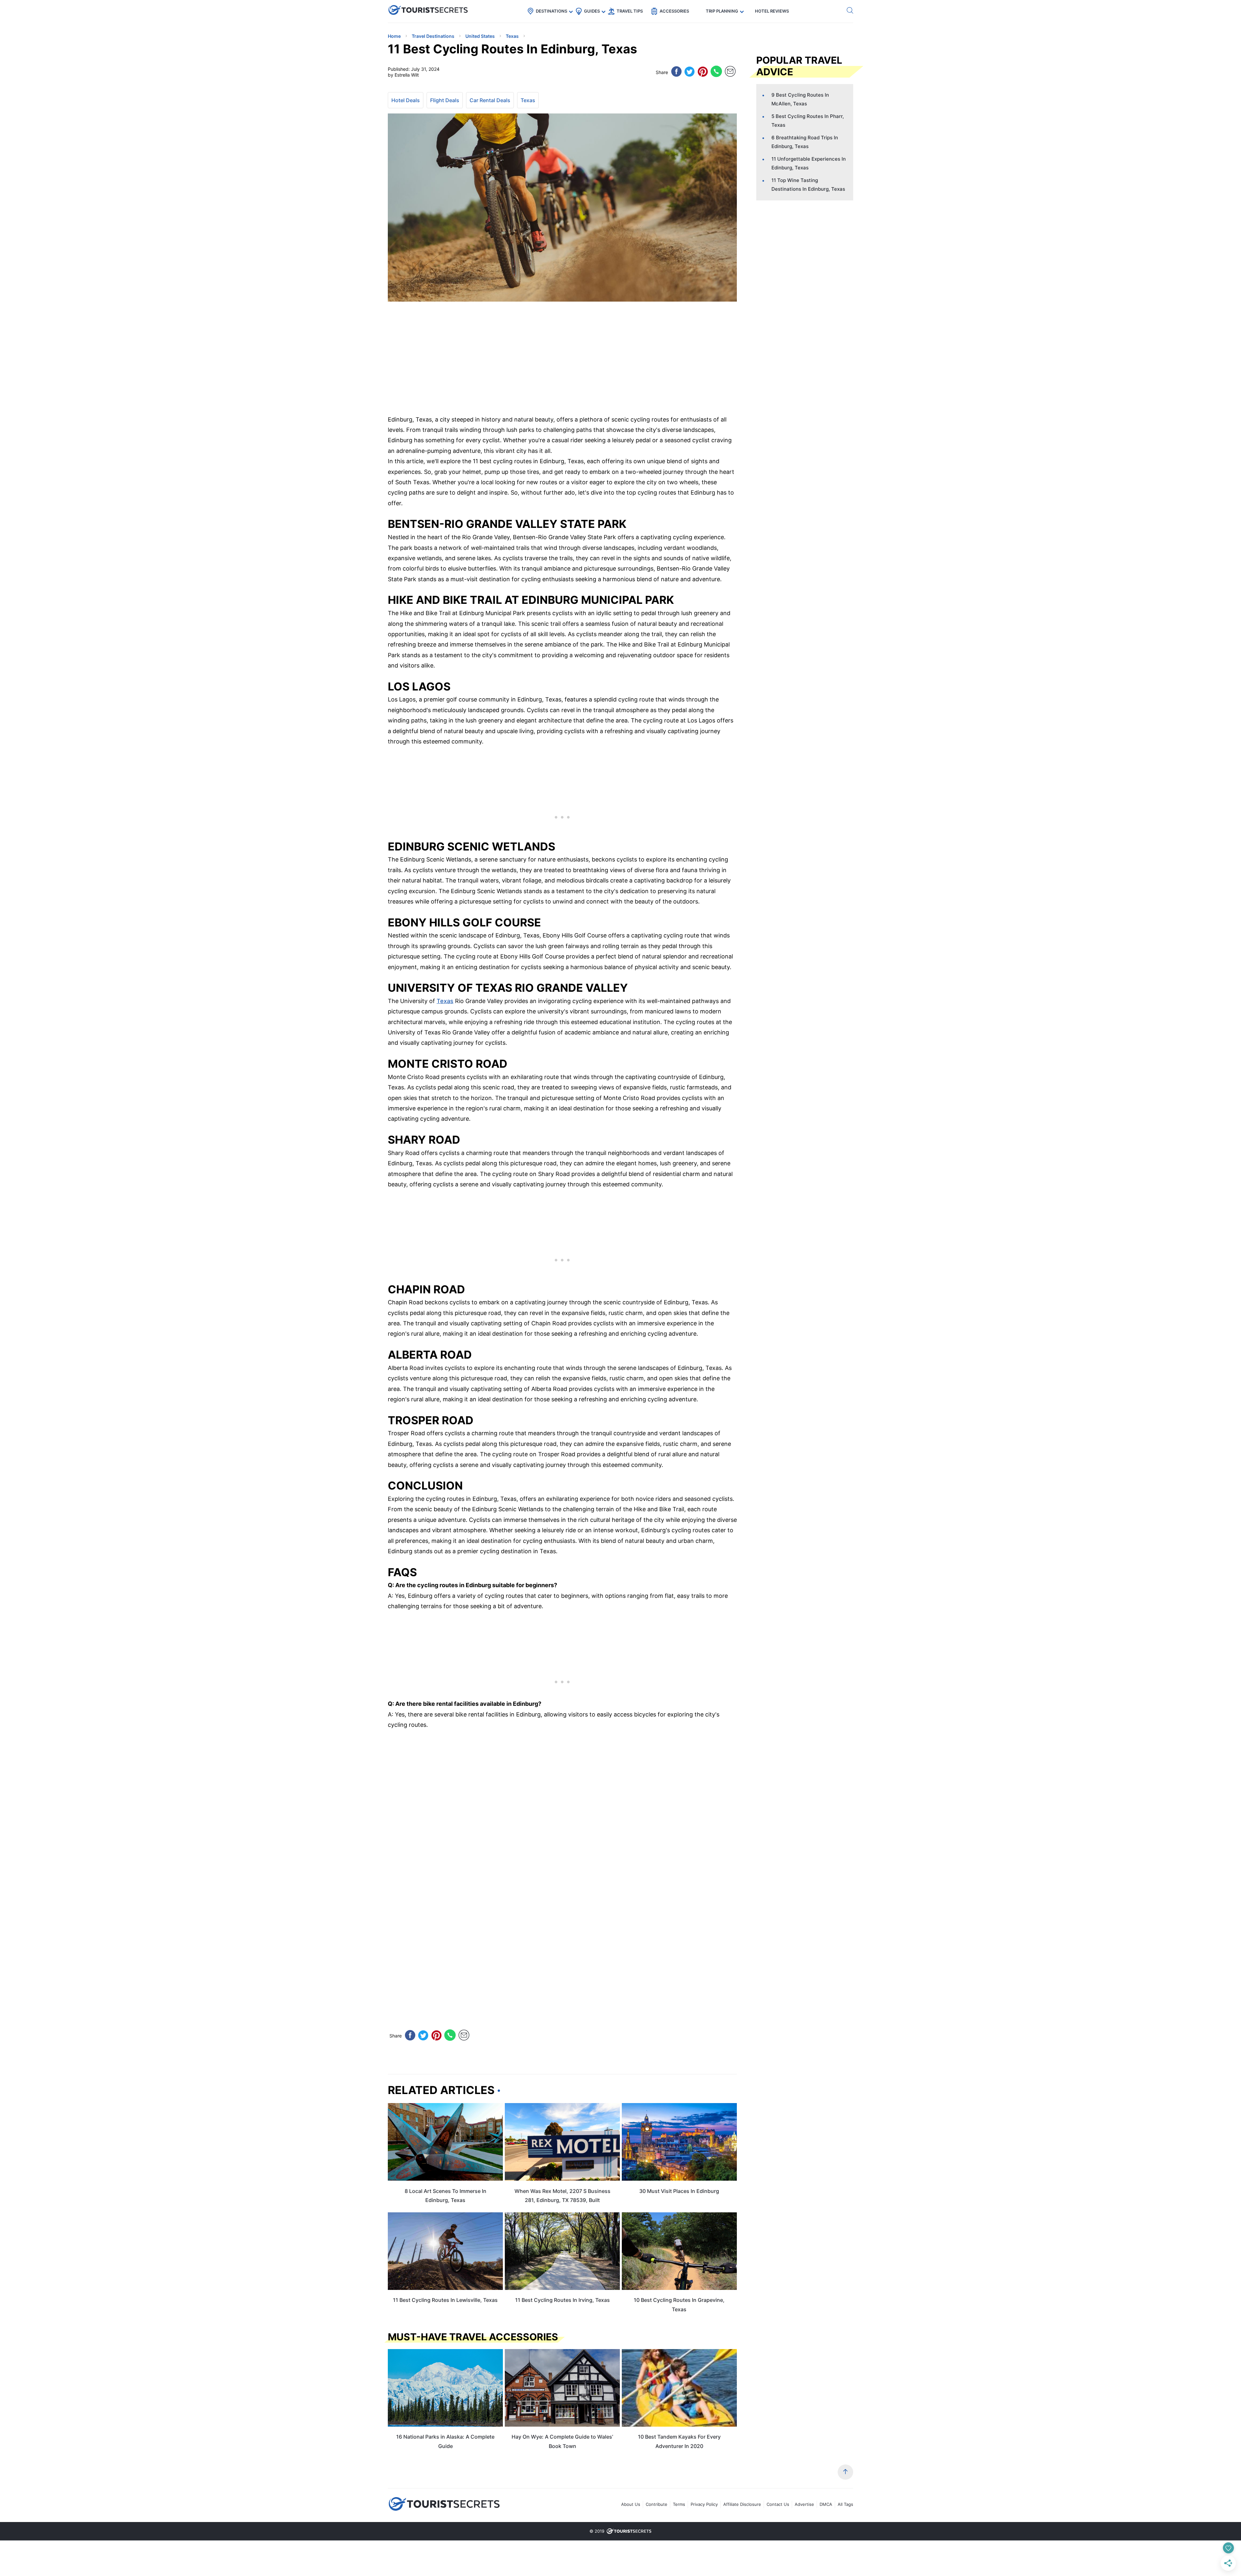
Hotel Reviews (772, 11)
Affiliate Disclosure (742, 2504)
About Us (631, 2504)
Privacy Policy (704, 2504)
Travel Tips (630, 11)
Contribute (657, 2504)
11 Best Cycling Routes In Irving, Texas (562, 2300)
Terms (679, 2504)
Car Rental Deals (490, 100)
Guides (592, 11)
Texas (528, 100)
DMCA (826, 2504)
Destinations (552, 11)
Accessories (674, 11)
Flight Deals (445, 100)
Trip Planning (722, 11)
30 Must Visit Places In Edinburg (679, 2191)
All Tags (845, 2504)
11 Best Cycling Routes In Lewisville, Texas (445, 2300)
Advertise (804, 2504)
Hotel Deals (406, 100)
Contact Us (778, 2504)
